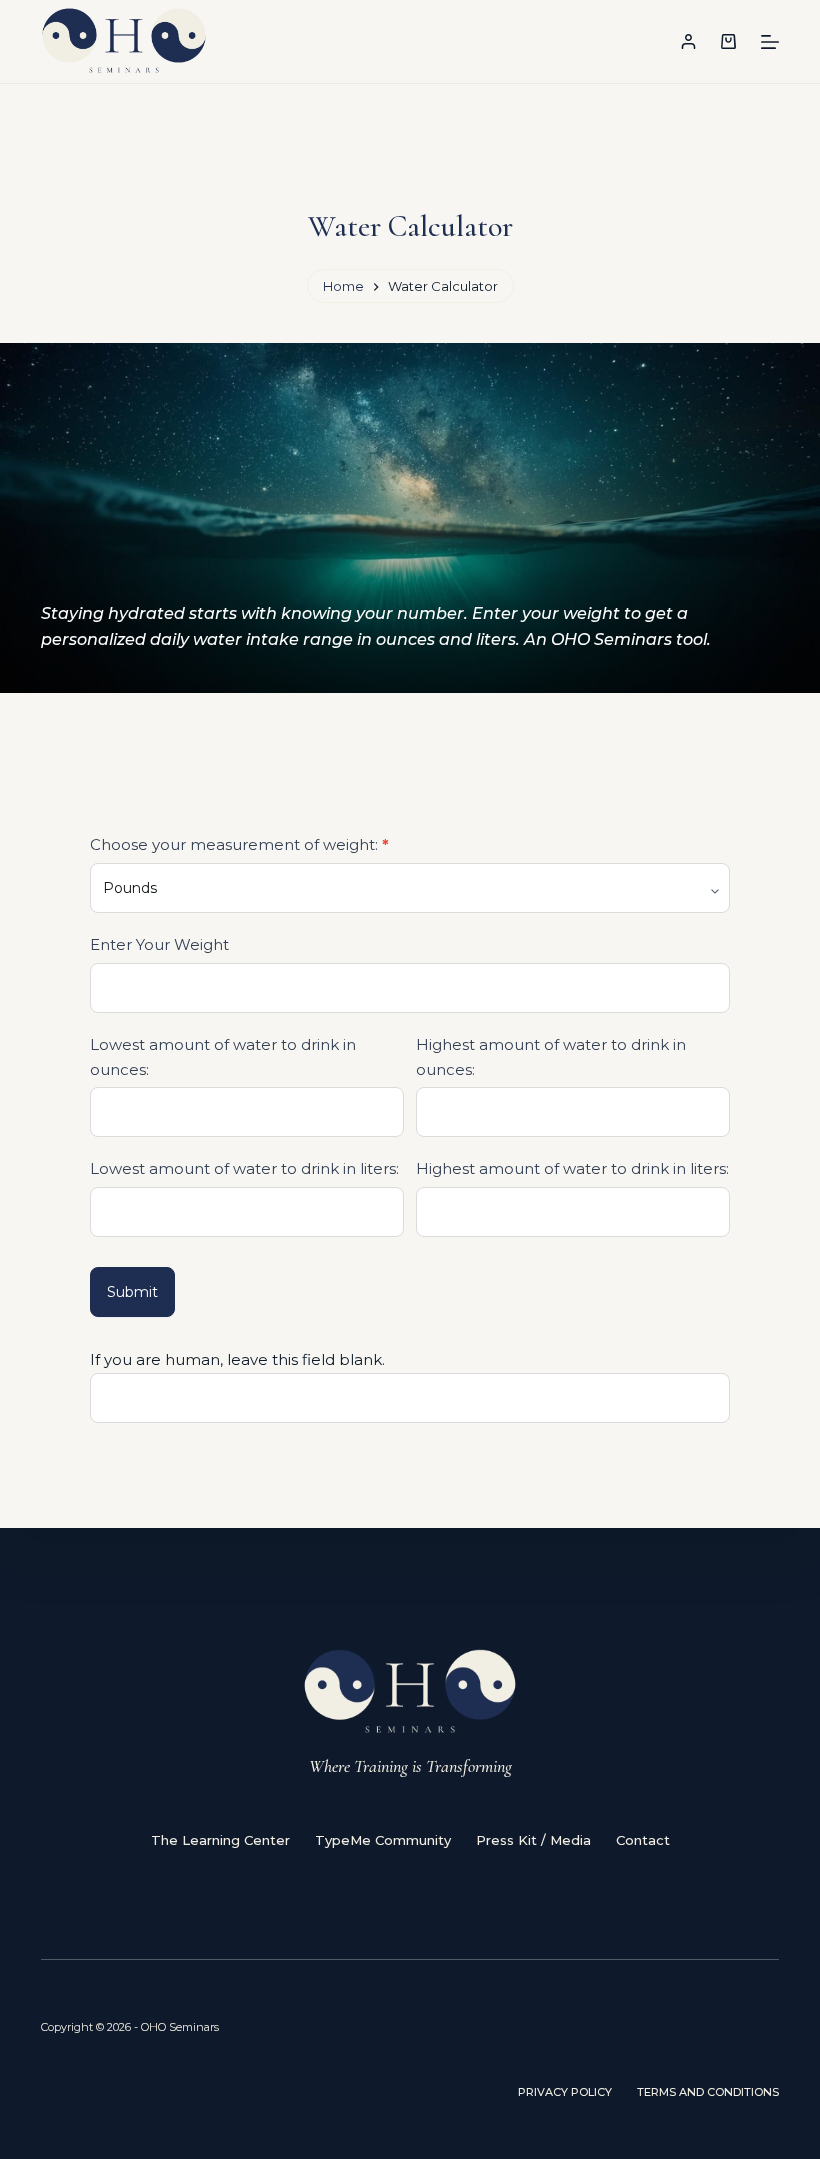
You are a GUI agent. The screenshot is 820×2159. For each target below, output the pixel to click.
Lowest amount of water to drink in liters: (244, 1168)
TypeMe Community (383, 1840)
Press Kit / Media (533, 1840)
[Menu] (770, 42)
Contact (643, 1840)
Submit (132, 1292)
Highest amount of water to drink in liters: (572, 1168)
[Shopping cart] (728, 41)
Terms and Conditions (708, 2092)
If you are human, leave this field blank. (237, 1359)
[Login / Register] (688, 41)
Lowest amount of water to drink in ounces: (223, 1057)
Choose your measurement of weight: (239, 844)
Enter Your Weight (159, 944)
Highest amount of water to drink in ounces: (551, 1057)
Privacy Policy (565, 2092)
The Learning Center (220, 1840)
